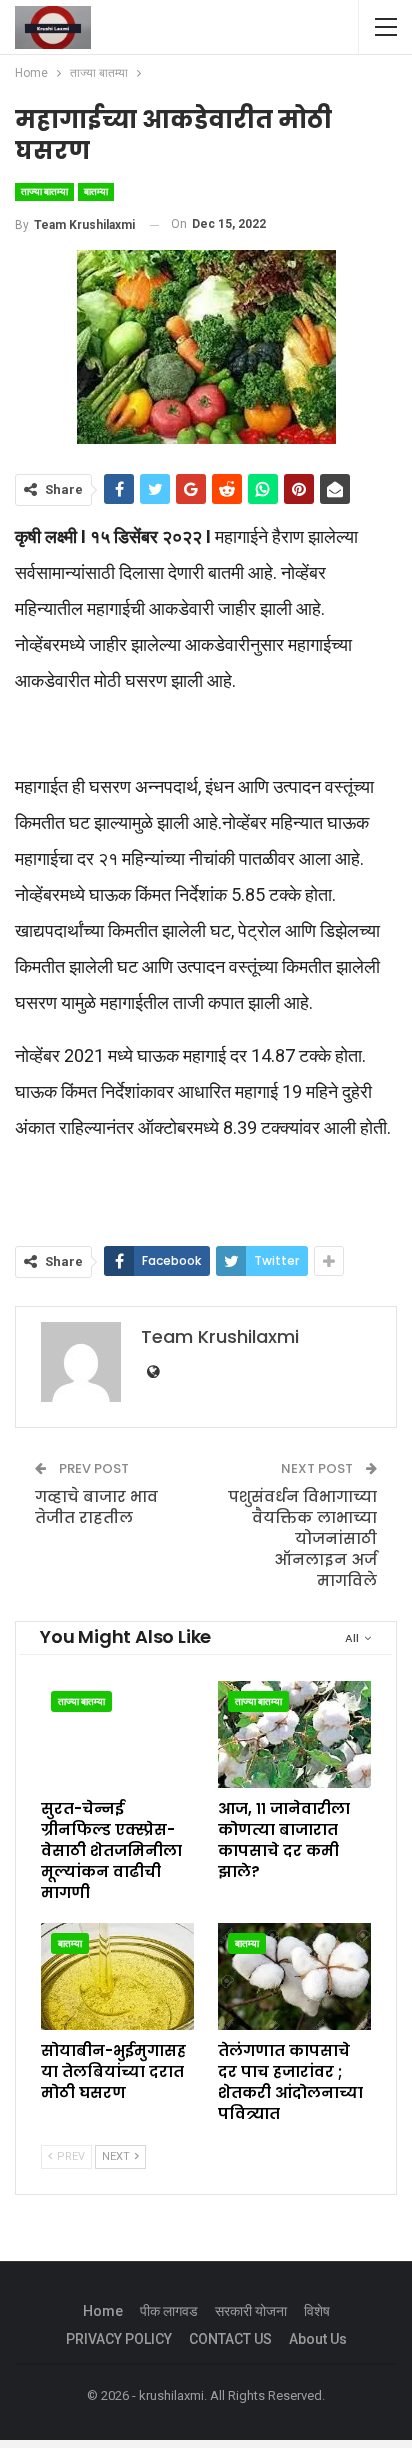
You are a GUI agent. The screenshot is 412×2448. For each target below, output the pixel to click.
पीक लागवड (169, 2311)
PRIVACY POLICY (119, 2339)
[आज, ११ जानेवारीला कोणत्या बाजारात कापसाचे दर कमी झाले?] (294, 1734)
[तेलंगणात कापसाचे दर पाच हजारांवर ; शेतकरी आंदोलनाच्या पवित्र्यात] (294, 1976)
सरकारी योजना (251, 2311)
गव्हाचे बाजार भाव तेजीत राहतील (96, 1507)
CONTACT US (230, 2339)
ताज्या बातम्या (44, 191)
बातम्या (96, 191)
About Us (318, 2339)
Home (103, 2311)
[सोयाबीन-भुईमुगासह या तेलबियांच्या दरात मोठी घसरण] (117, 1976)
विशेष (317, 2311)
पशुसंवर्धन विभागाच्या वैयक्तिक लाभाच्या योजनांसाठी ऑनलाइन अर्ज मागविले (302, 1538)
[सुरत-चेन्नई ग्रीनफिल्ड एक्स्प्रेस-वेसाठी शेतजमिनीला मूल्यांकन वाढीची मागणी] (117, 1734)
